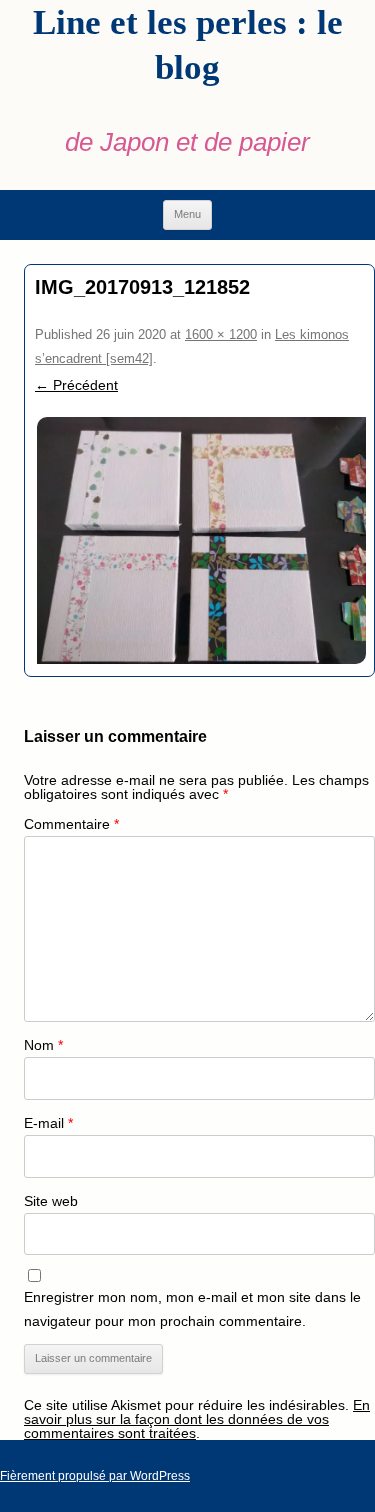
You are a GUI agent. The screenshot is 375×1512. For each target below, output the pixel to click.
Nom (43, 1045)
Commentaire (71, 824)
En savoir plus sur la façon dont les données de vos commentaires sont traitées (197, 1419)
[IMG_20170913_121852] (199, 540)
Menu (187, 214)
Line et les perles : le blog (188, 45)
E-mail (48, 1123)
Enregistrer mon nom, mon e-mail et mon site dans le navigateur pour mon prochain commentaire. (192, 1309)
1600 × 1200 (221, 334)
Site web (51, 1201)
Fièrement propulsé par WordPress (95, 1476)
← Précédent (76, 385)
